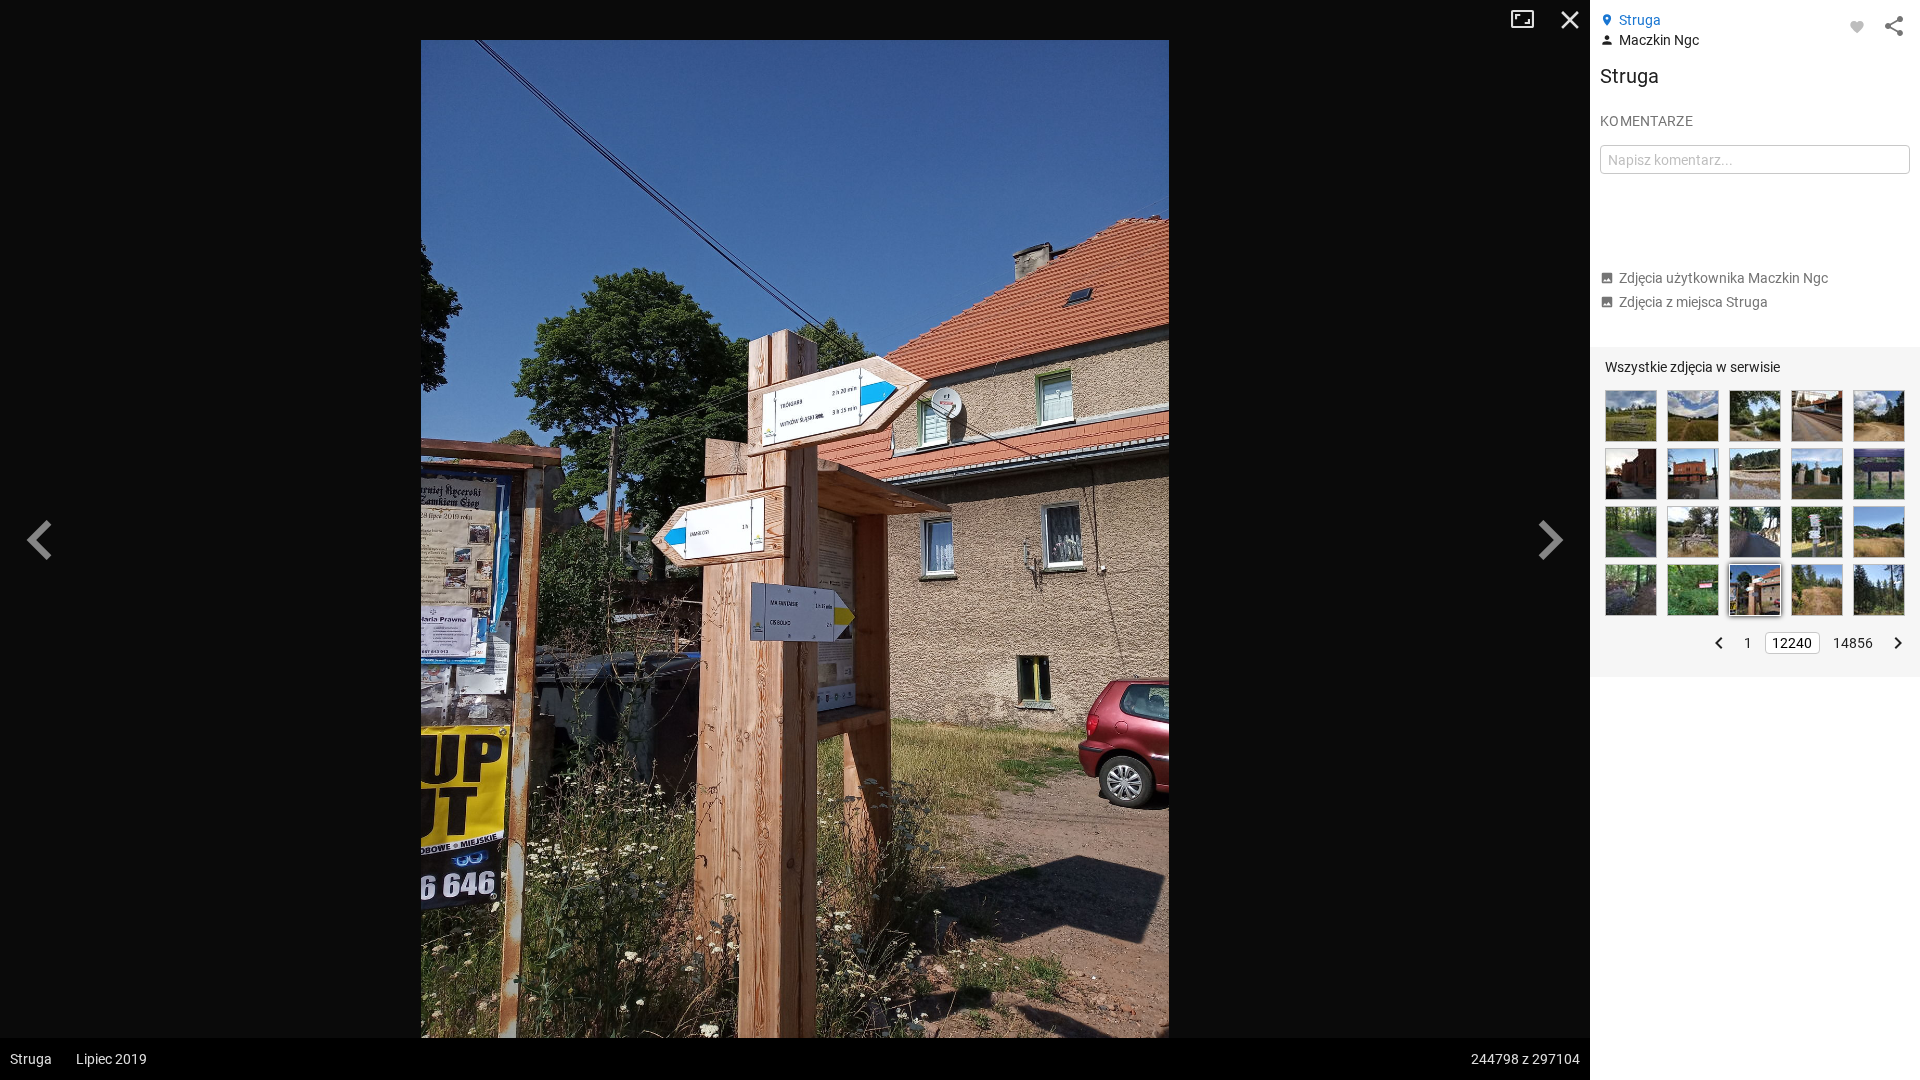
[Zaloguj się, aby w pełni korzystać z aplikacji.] (1857, 26)
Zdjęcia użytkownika (1723, 278)
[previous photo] (40, 540)
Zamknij (1570, 20)
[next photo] (1550, 540)
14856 (1853, 643)
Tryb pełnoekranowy (1530, 20)
